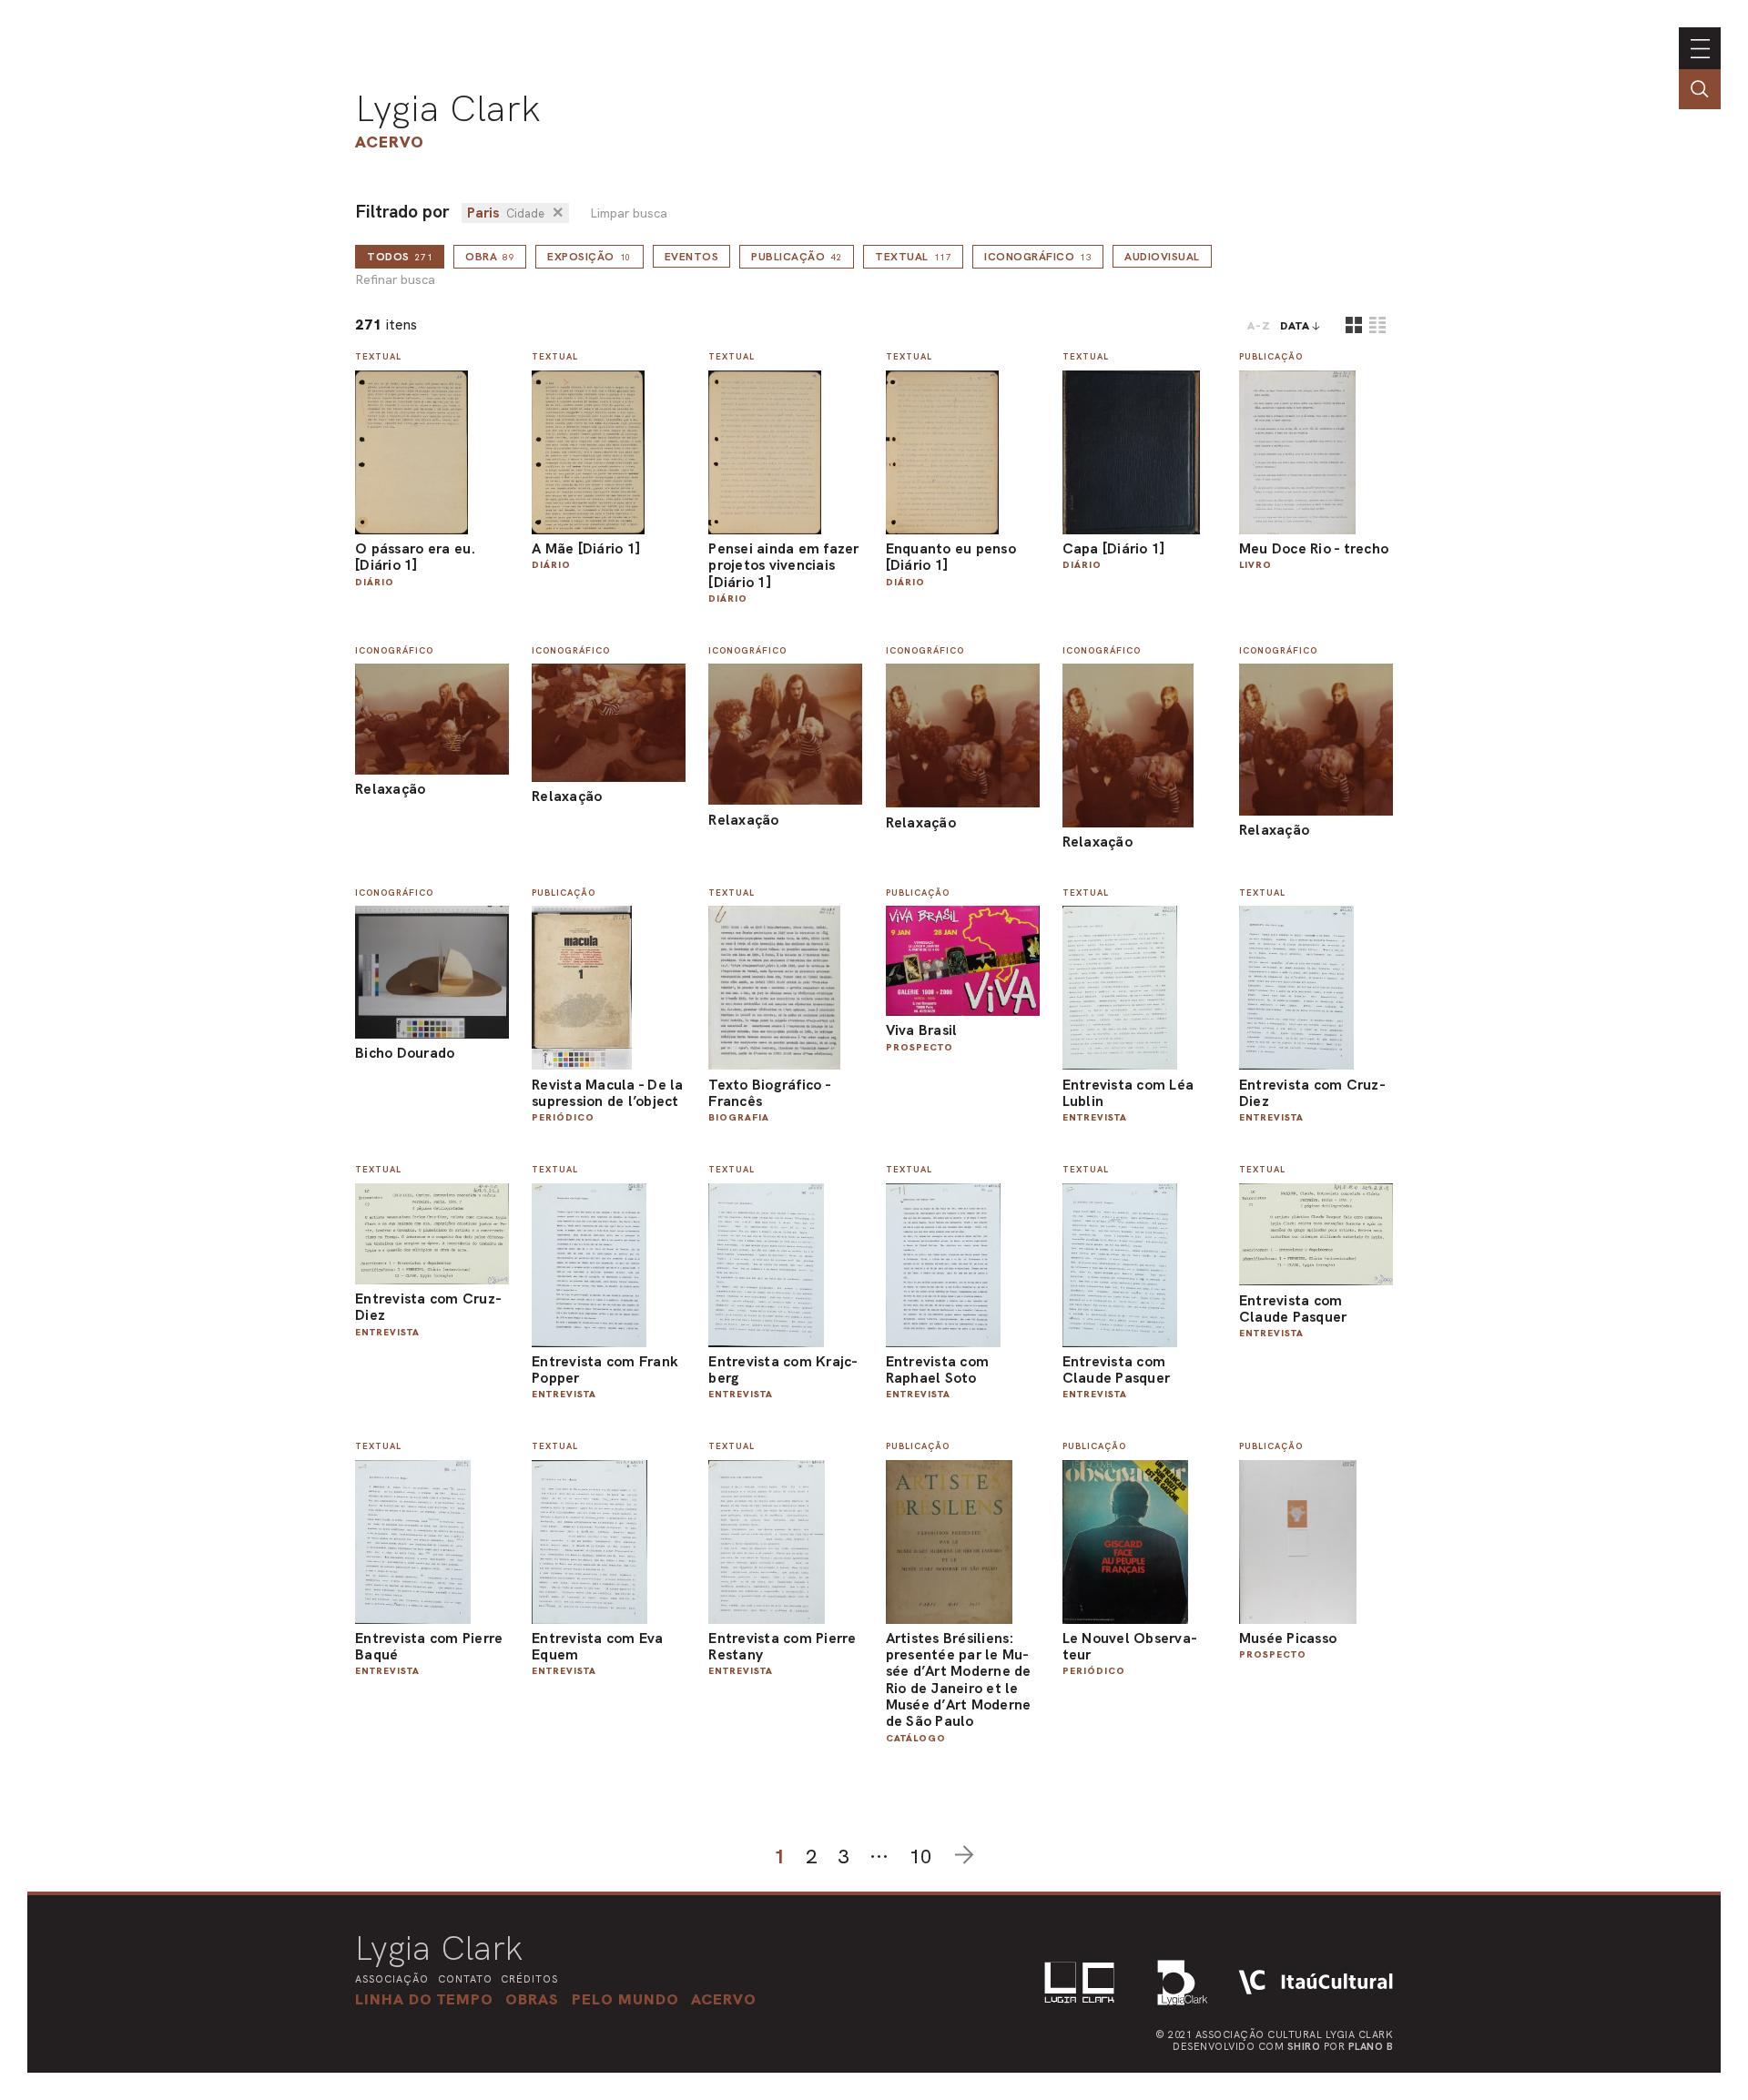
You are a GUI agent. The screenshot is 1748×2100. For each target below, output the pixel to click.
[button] (625, 1999)
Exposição (589, 257)
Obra (490, 257)
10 (920, 1857)
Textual (913, 257)
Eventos (692, 257)
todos (400, 257)
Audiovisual (1162, 257)
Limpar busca (629, 213)
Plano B (1371, 2046)
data (1295, 326)
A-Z (1259, 326)
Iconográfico (1038, 257)
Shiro (1304, 2046)
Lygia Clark (448, 108)
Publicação (797, 257)
